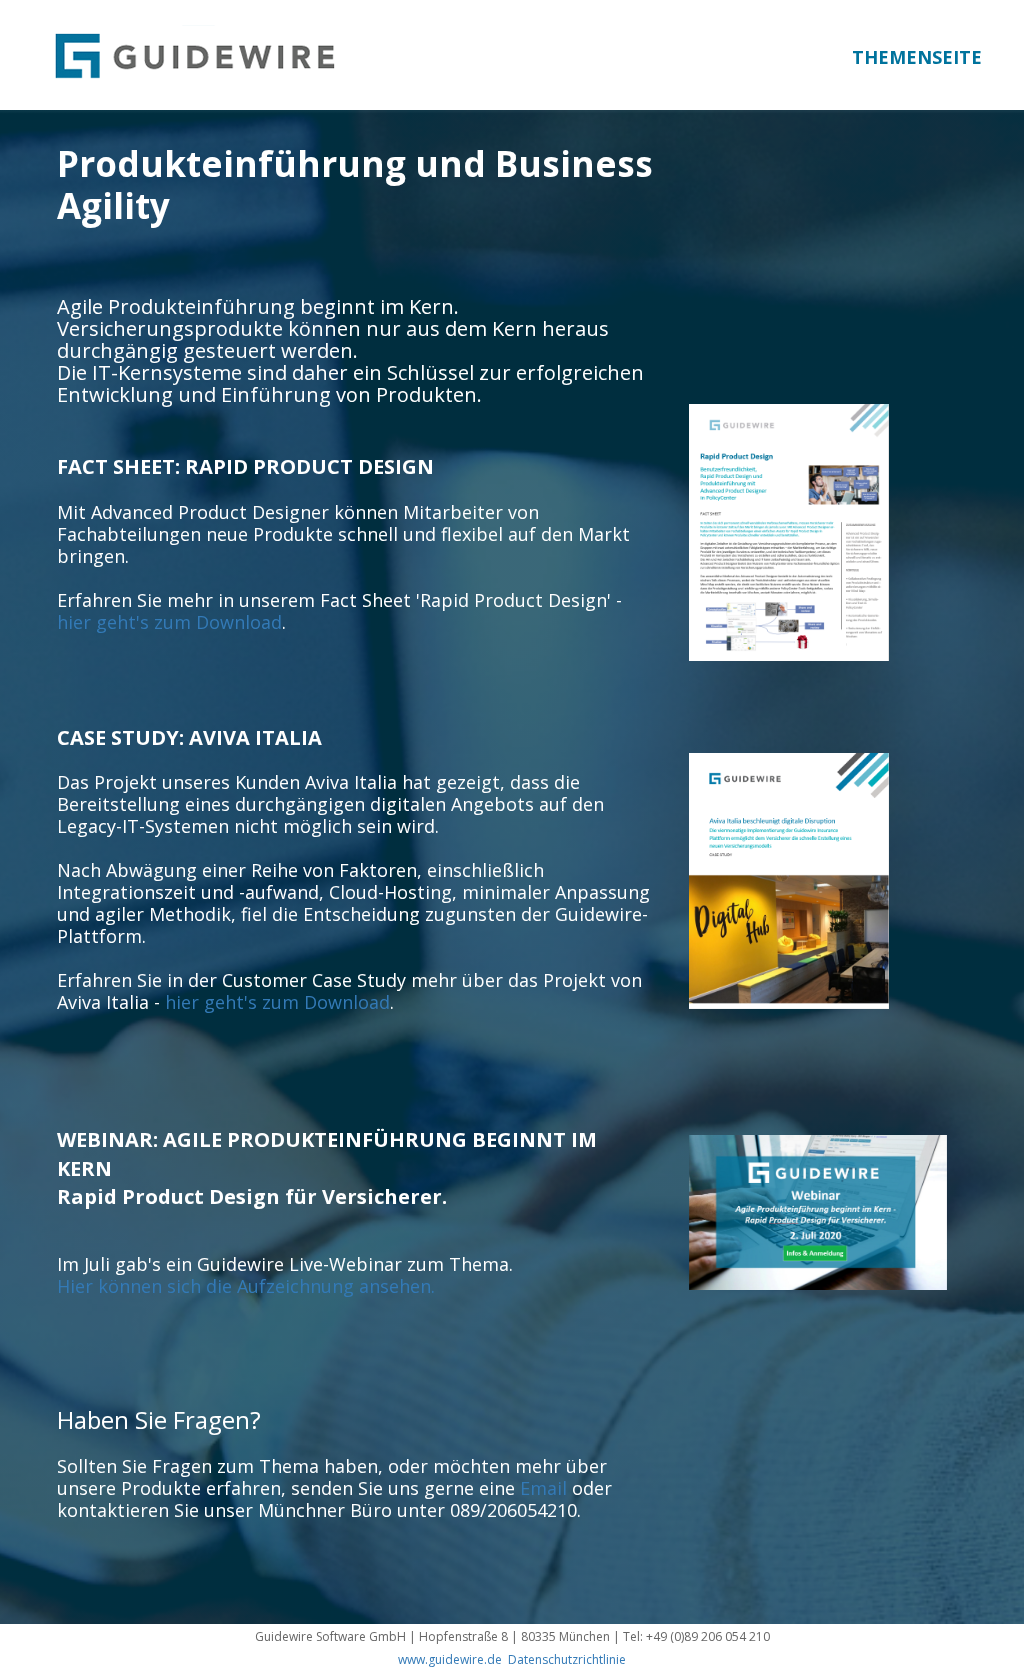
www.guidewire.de (450, 1659)
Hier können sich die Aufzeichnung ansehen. (246, 1286)
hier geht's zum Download (169, 622)
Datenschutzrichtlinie (567, 1659)
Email (543, 1488)
